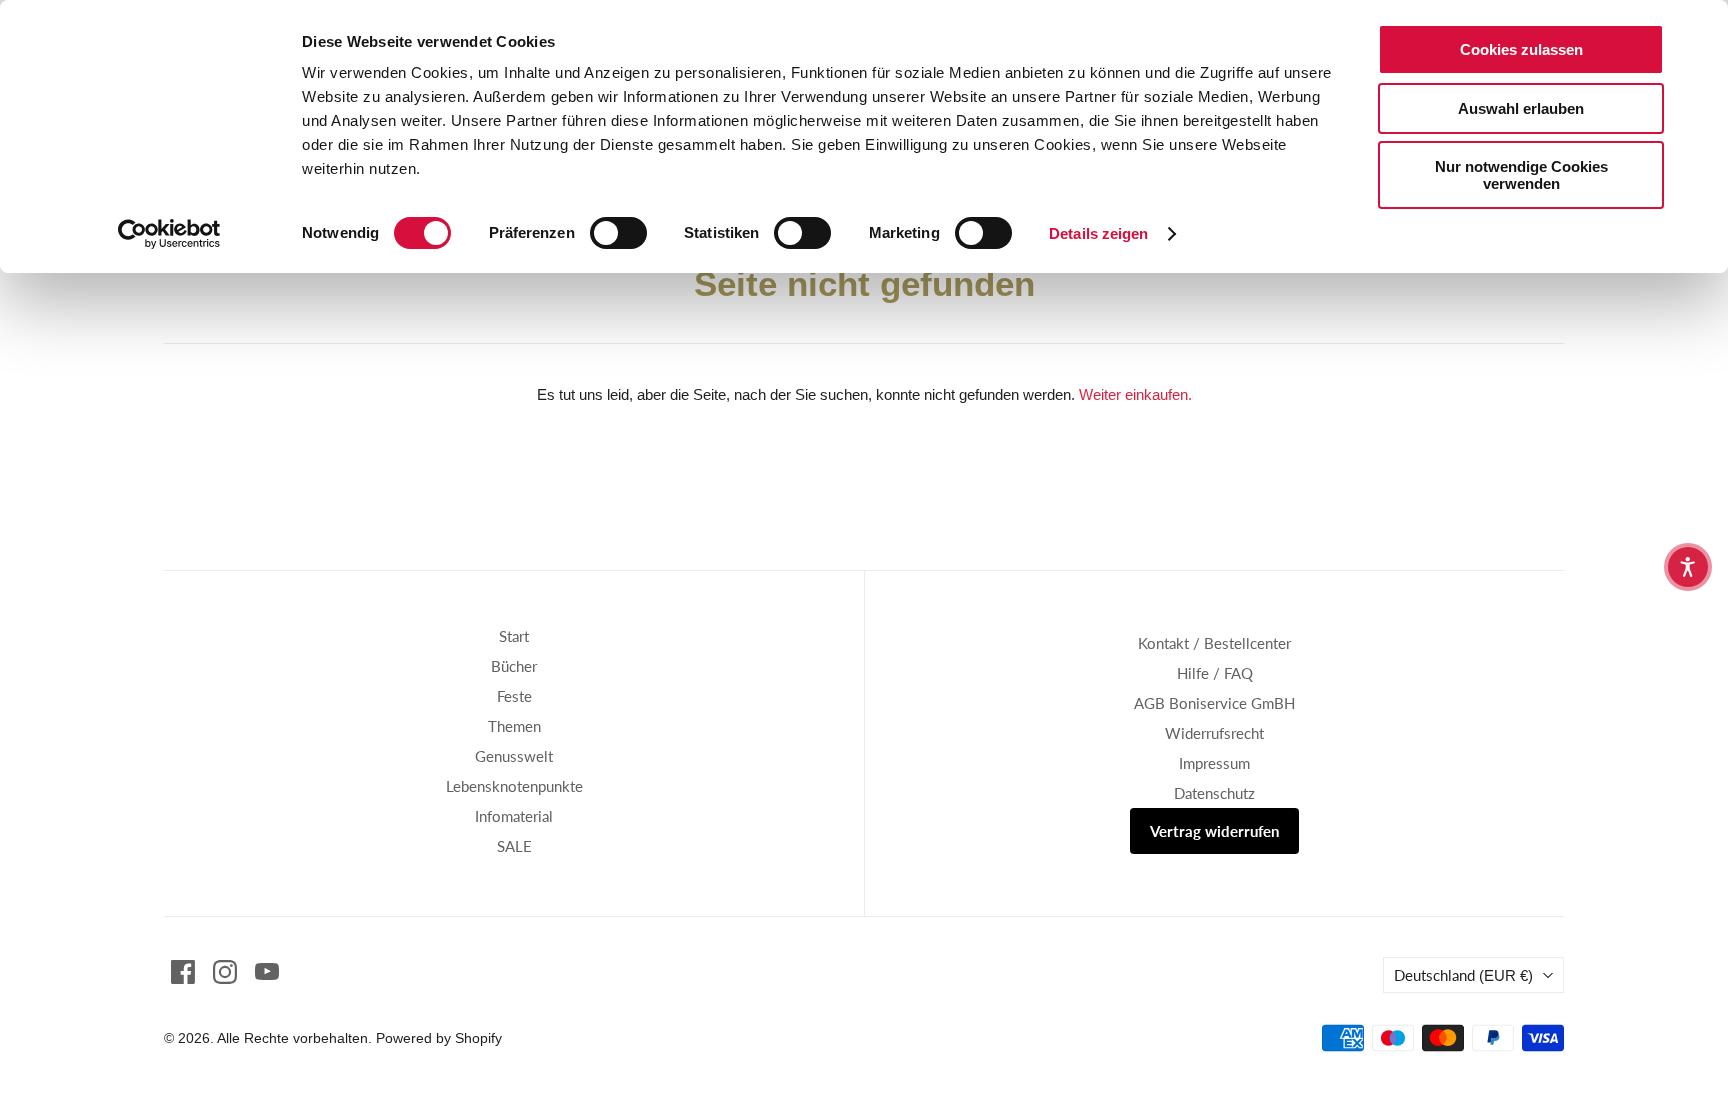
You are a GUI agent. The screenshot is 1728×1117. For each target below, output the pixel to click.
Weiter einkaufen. (1135, 394)
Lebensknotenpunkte (514, 786)
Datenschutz (1214, 793)
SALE (514, 846)
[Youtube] (267, 972)
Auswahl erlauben (1521, 108)
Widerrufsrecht (1214, 733)
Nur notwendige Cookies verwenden (1521, 175)
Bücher (514, 666)
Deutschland (1463, 975)
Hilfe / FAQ (1215, 673)
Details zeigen (1098, 233)
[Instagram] (225, 972)
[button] (1688, 567)
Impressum (1214, 763)
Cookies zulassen (1521, 49)
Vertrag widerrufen (1214, 831)
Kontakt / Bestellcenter (1214, 643)
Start (514, 636)
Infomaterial (514, 816)
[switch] (618, 233)
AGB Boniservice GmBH (1214, 703)
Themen (514, 726)
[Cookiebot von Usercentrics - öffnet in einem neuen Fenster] (169, 234)
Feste (514, 696)
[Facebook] (183, 972)
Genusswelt (514, 756)
